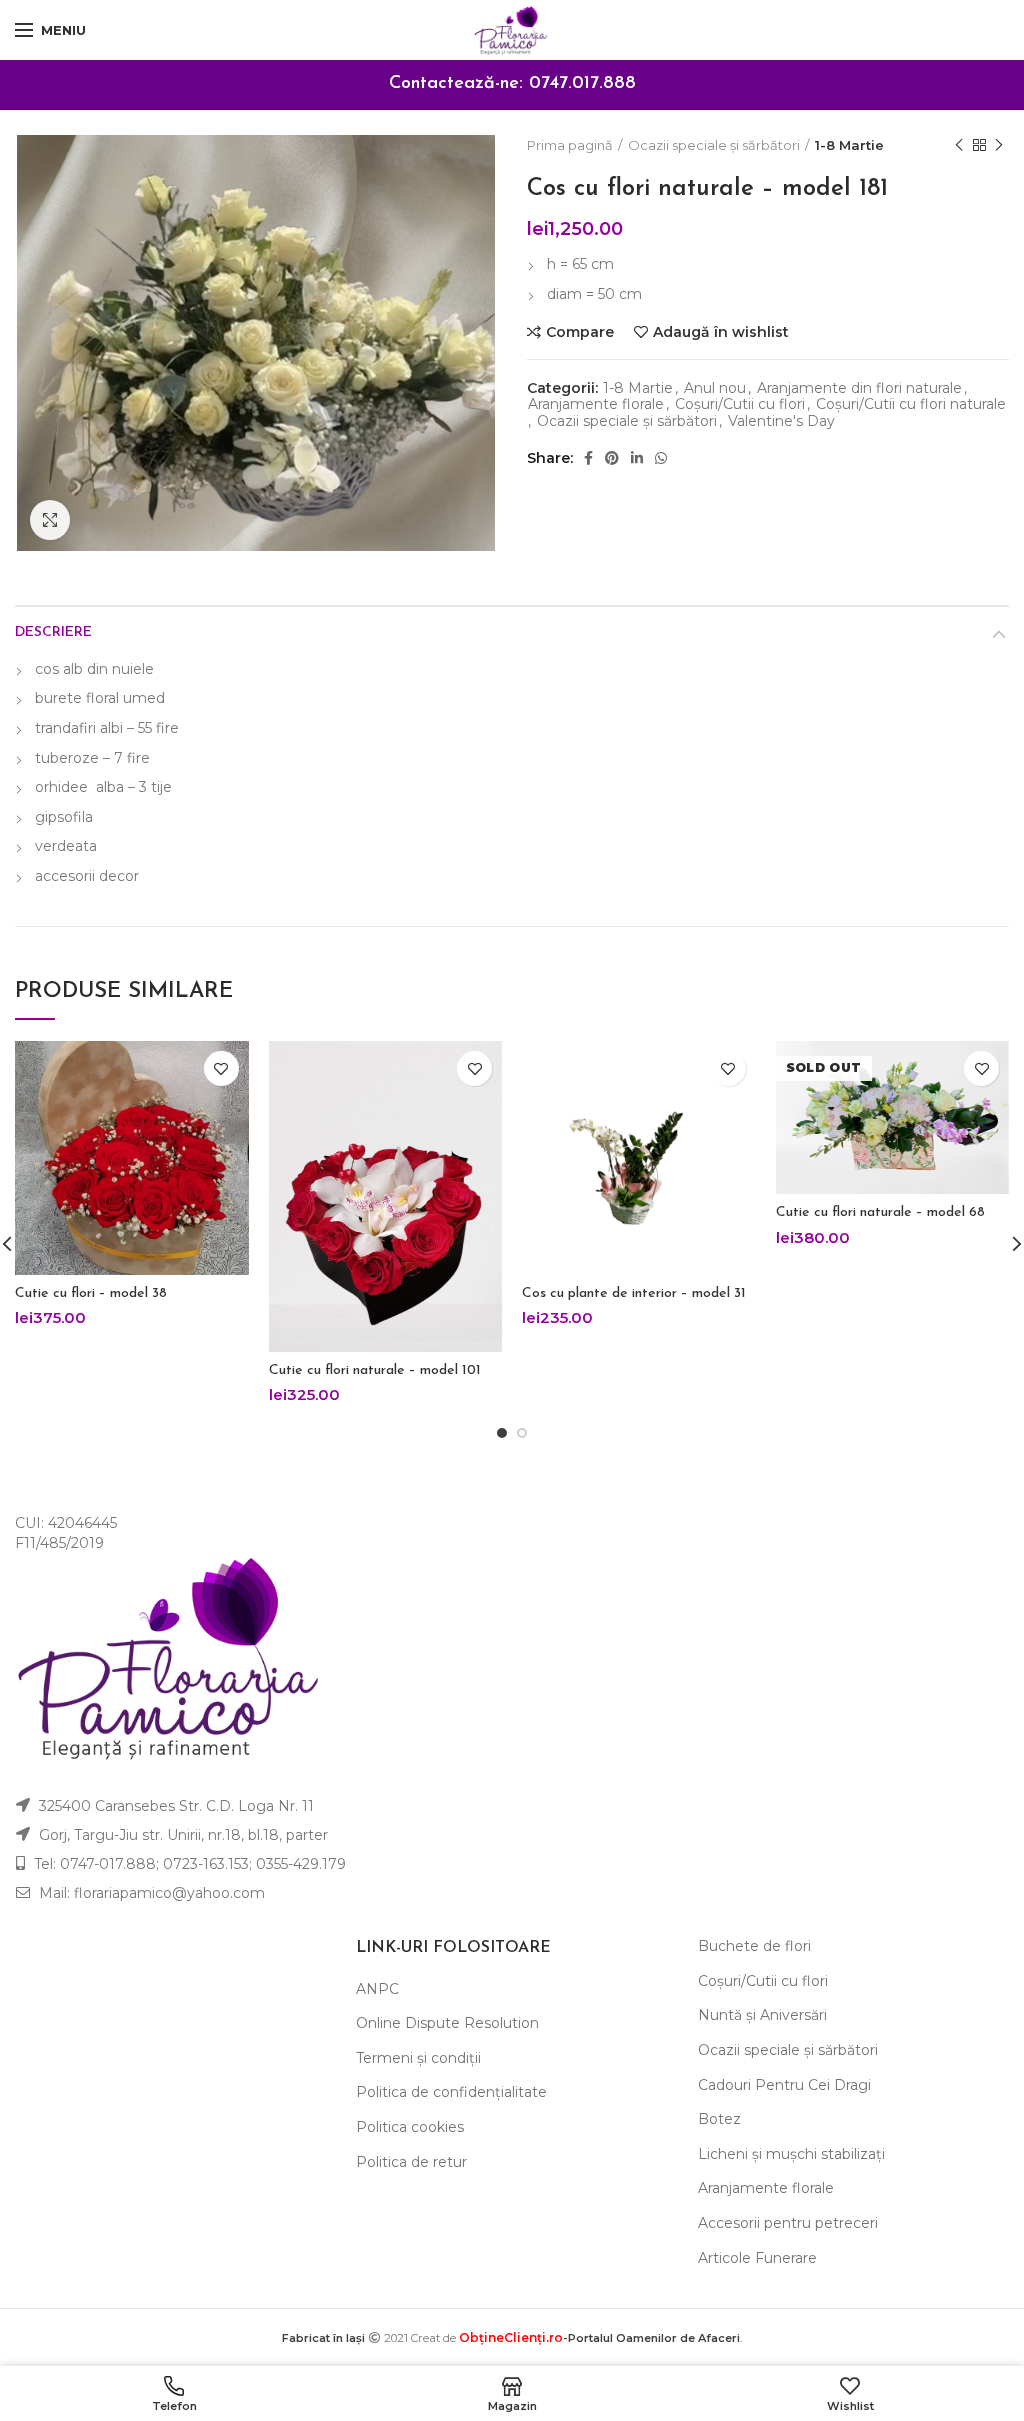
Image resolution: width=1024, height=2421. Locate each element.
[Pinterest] (612, 458)
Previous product (959, 145)
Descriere (53, 632)
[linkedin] (637, 458)
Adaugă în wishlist (721, 332)
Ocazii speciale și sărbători (714, 145)
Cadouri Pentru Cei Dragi (784, 2085)
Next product (999, 145)
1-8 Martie (849, 145)
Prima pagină (570, 145)
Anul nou (715, 388)
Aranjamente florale (596, 404)
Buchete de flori (754, 1946)
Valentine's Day (781, 421)
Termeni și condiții (418, 2058)
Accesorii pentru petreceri (788, 2223)
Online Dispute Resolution (447, 2023)
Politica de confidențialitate (451, 2092)
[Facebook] (588, 458)
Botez (719, 2119)
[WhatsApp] (661, 458)
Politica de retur (411, 2162)
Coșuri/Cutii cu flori (740, 404)
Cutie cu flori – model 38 (91, 1293)
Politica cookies (410, 2127)
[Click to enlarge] (50, 520)
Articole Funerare (757, 2258)
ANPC (377, 1989)
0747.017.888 (582, 84)
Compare (580, 332)
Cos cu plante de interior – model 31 (634, 1293)
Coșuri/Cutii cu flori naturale (911, 404)
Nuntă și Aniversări (762, 2015)
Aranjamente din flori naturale (859, 388)
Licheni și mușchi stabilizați (791, 2154)
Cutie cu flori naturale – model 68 (880, 1212)
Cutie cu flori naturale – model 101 (375, 1370)
